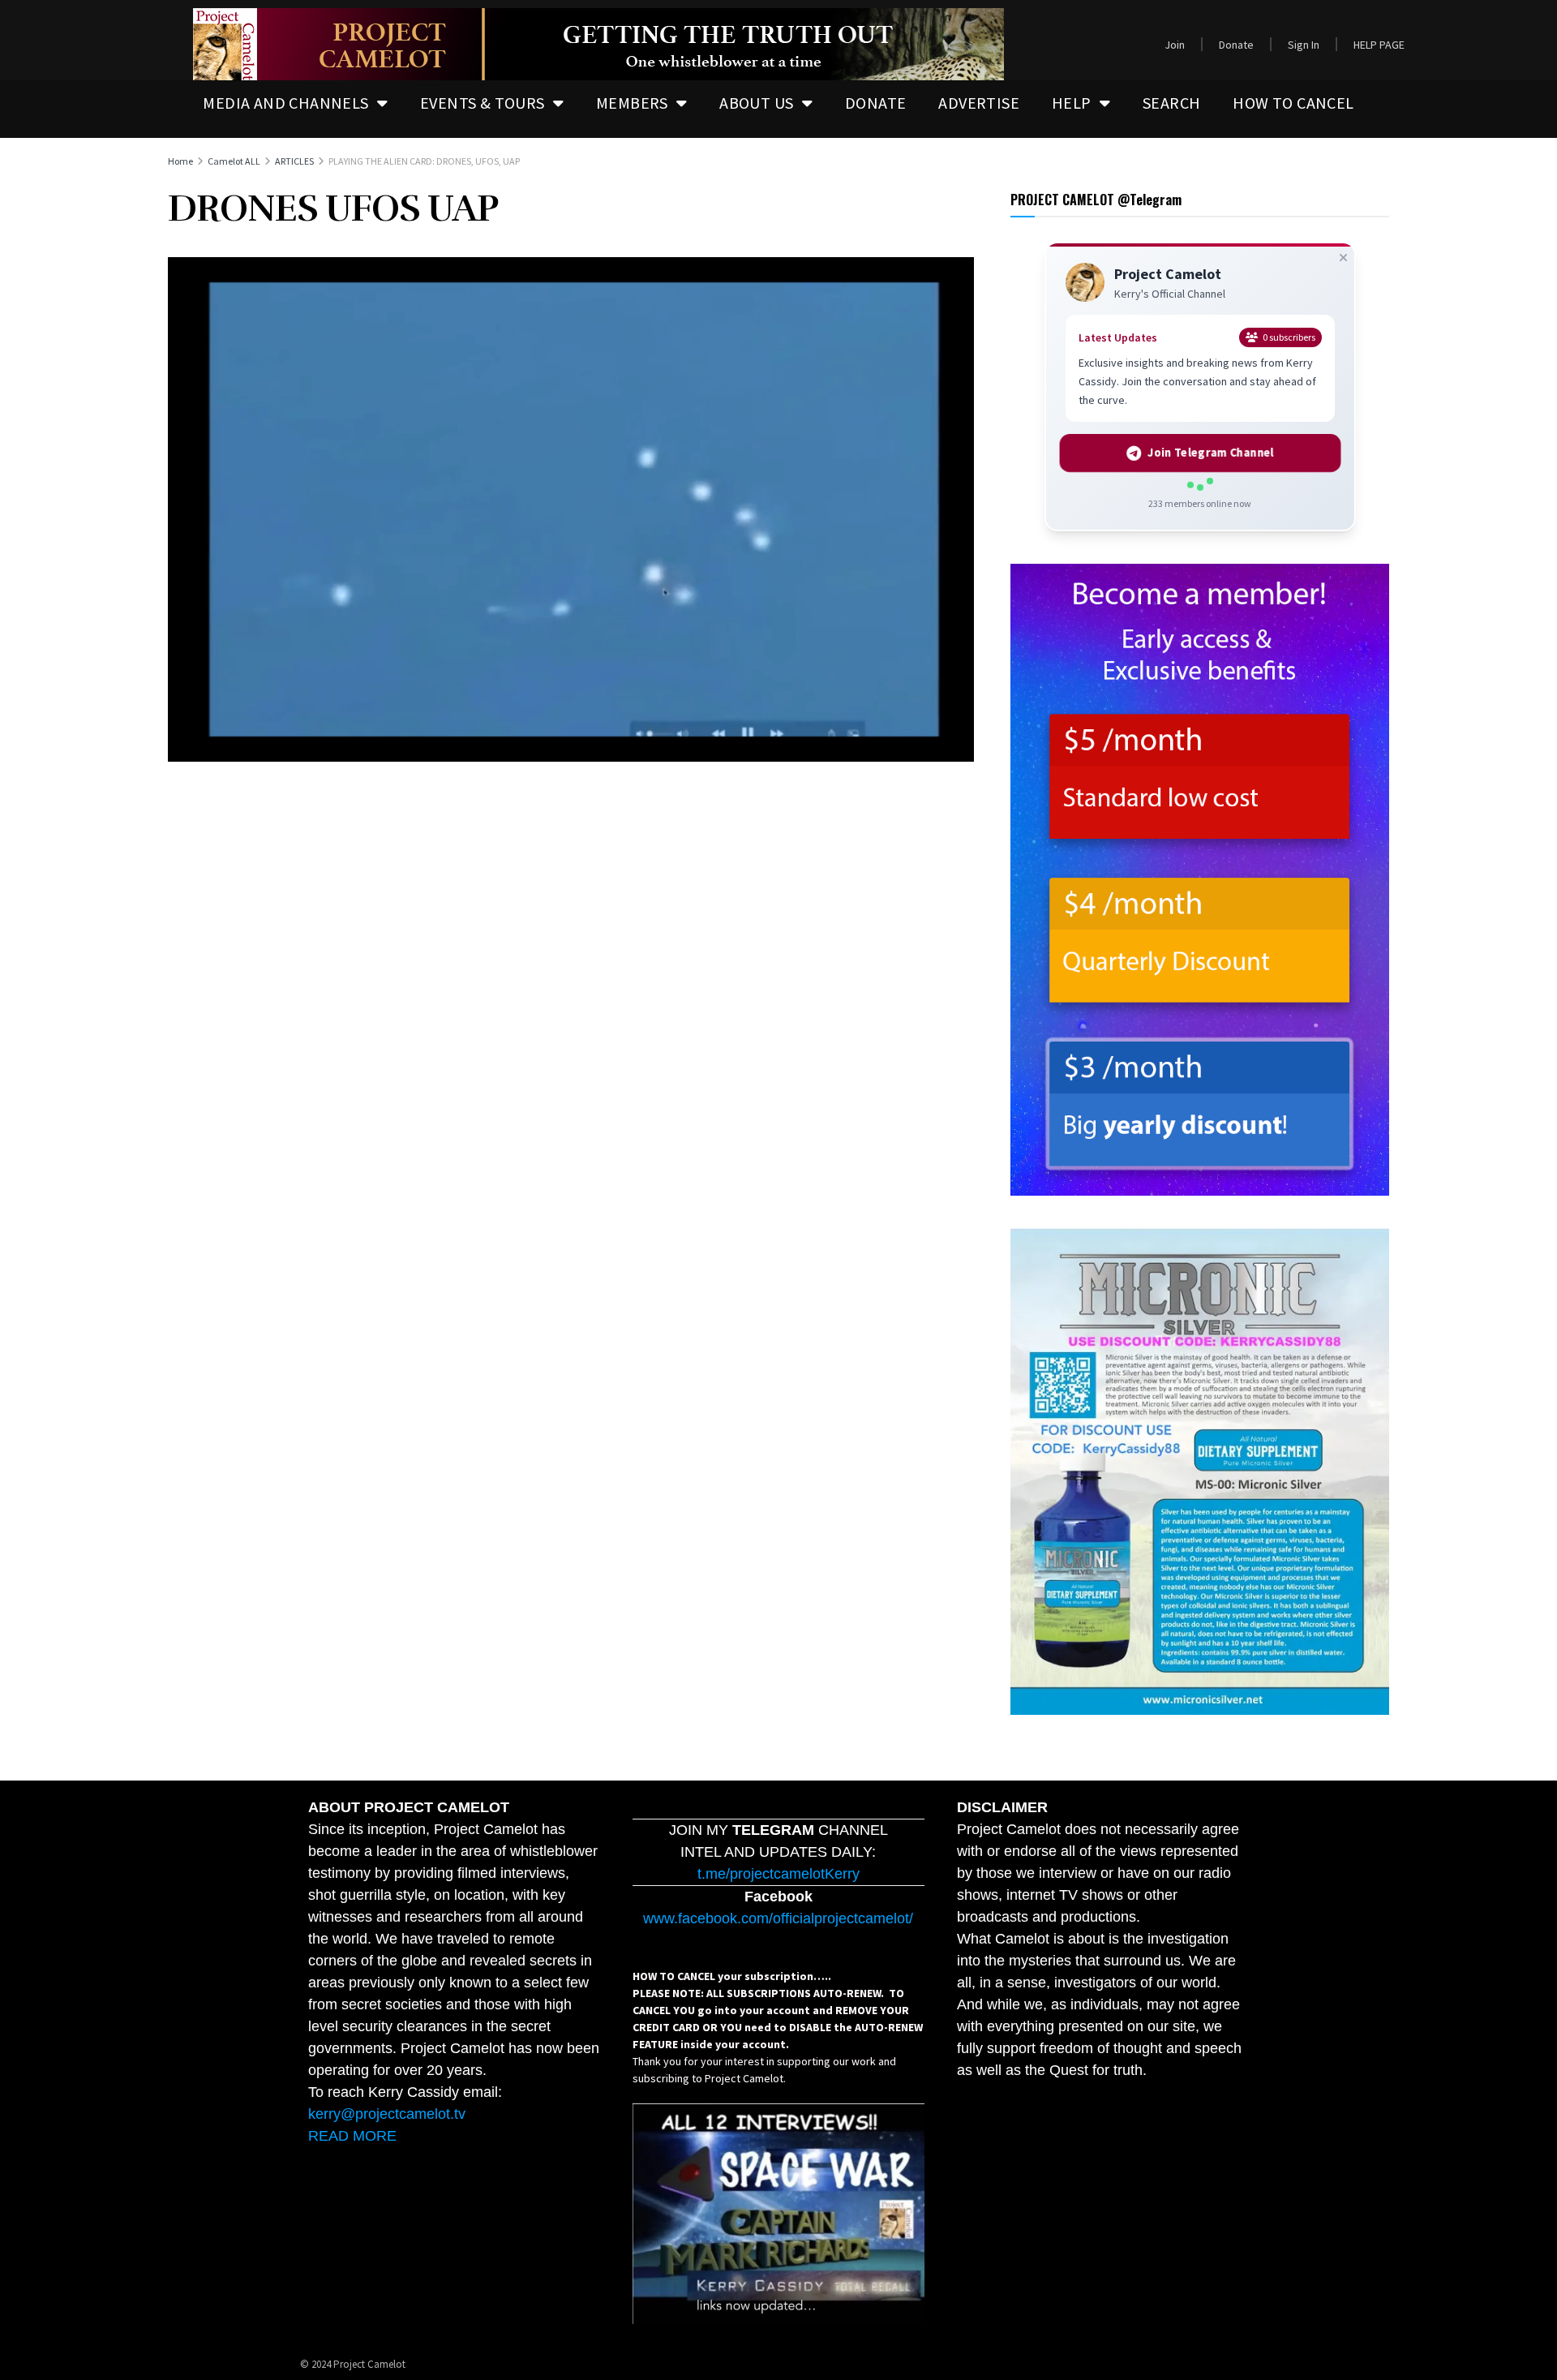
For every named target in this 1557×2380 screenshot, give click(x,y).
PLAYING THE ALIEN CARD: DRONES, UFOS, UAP (424, 161)
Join (1175, 45)
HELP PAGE (1379, 45)
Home (180, 161)
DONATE (875, 103)
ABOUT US (756, 103)
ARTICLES (294, 161)
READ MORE (352, 2136)
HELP (1072, 103)
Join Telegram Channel (1210, 453)
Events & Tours (483, 103)
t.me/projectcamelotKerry (778, 1874)
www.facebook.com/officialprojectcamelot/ (778, 1918)
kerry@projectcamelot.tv (387, 2114)
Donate (1236, 45)
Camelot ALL (234, 161)
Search (1171, 103)
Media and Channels (285, 103)
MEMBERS (632, 103)
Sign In (1304, 45)
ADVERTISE (979, 103)
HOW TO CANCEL (1293, 103)
